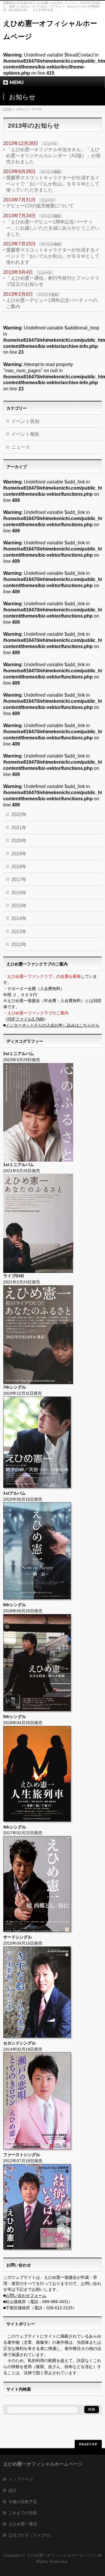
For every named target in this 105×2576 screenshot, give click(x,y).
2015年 (19, 906)
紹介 (13, 2490)
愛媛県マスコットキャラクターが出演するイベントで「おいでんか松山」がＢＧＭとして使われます (53, 256)
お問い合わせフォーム (26, 2295)
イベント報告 (51, 172)
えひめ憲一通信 (23, 2524)
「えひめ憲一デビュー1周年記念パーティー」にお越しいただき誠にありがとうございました (53, 228)
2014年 (19, 918)
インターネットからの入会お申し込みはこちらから (52, 1025)
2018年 (19, 867)
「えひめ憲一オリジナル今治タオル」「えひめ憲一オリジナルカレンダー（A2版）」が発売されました (53, 156)
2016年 (19, 893)
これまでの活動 (23, 2513)
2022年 (19, 814)
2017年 (19, 880)
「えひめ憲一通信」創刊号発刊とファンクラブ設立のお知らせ (53, 281)
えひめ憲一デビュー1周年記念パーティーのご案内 (52, 303)
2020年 (19, 841)
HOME (8, 109)
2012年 (19, 945)
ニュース (50, 144)
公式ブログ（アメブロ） (31, 2535)
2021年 (19, 828)
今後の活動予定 (23, 2502)
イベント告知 (51, 244)
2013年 (19, 932)
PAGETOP (88, 2444)
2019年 (19, 854)
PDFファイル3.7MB (26, 1019)
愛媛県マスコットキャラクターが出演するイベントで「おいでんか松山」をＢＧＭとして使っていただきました (53, 184)
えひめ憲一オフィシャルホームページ (61, 2555)
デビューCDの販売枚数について (40, 206)
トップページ (21, 2479)
